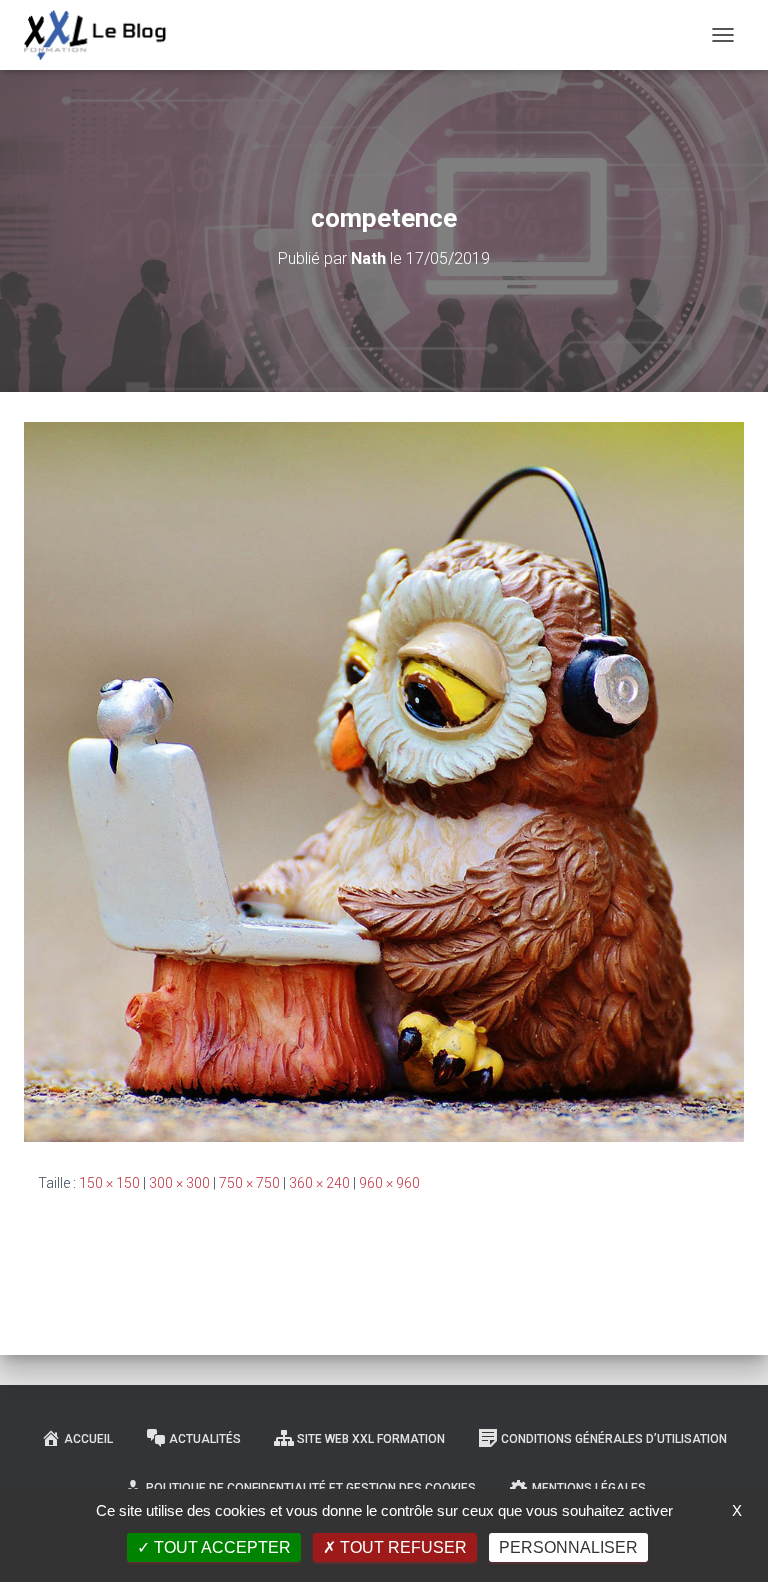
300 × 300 (179, 1183)
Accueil (88, 1439)
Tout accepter (220, 1547)
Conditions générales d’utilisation (614, 1439)
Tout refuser (401, 1547)
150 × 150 (109, 1183)
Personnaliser (568, 1547)
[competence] (384, 781)
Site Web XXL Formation (371, 1439)
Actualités (205, 1439)
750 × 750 (249, 1183)
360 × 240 (319, 1183)
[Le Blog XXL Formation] (103, 35)
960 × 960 (389, 1183)
